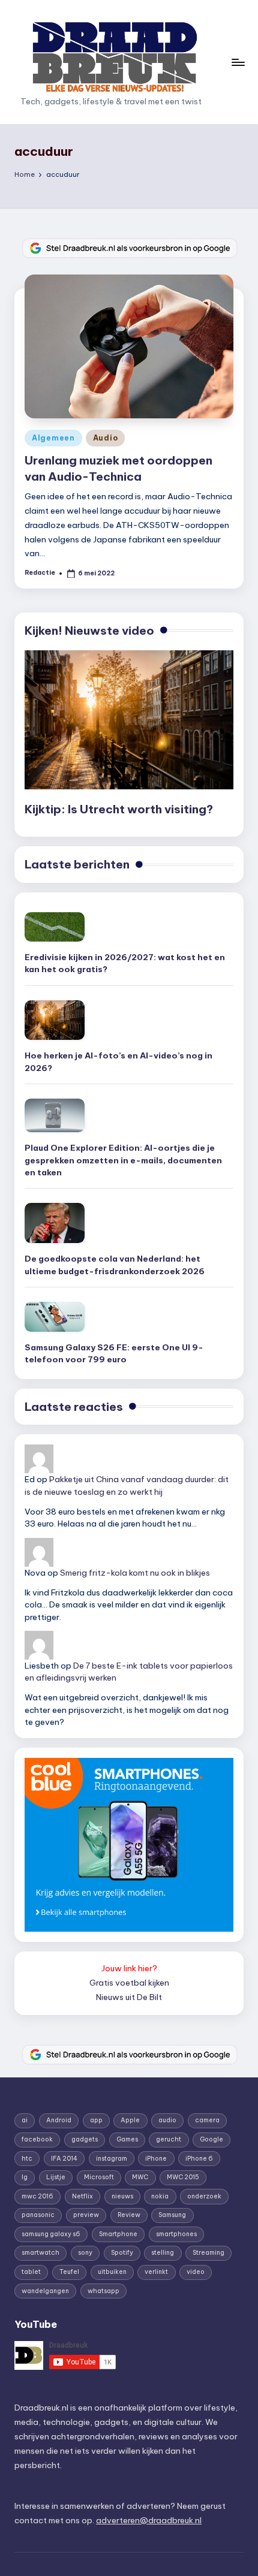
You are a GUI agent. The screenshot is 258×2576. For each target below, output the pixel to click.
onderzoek (204, 2196)
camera (207, 2120)
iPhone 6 (199, 2159)
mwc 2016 (37, 2196)
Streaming (208, 2253)
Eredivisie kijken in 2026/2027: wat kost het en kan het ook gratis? (125, 963)
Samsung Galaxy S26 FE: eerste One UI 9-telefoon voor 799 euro (114, 1353)
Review (129, 2215)
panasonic (38, 2215)
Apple (130, 2120)
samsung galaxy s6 (51, 2234)
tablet (31, 2272)
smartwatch (40, 2253)
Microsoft (99, 2177)
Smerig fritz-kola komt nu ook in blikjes (135, 1573)
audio (167, 2120)
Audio (106, 438)
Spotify (122, 2253)
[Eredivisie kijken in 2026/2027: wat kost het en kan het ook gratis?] (55, 927)
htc (27, 2159)
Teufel (69, 2272)
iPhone (156, 2159)
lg (25, 2177)
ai (25, 2120)
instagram (112, 2159)
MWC (140, 2177)
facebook (37, 2139)
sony (85, 2253)
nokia (160, 2196)
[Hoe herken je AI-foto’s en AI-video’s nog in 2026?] (55, 1020)
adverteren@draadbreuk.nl (149, 2520)
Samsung (172, 2215)
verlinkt (156, 2272)
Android (59, 2120)
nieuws (122, 2196)
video (196, 2272)
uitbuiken (112, 2272)
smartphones (176, 2234)
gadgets (85, 2139)
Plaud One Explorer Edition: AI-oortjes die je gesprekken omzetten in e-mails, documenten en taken (123, 1160)
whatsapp (103, 2291)
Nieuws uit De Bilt (129, 1997)
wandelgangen (45, 2291)
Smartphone (118, 2234)
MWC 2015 (183, 2177)
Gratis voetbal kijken (129, 1983)
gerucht (169, 2139)
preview (86, 2215)
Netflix (82, 2196)
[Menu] (238, 62)
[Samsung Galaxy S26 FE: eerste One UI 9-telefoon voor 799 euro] (55, 1317)
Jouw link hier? (129, 1968)
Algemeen (53, 438)
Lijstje (56, 2177)
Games (127, 2139)
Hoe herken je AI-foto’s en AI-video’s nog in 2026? (118, 1061)
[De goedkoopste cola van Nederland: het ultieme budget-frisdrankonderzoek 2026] (55, 1223)
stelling (163, 2253)
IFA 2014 (64, 2159)
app (96, 2120)
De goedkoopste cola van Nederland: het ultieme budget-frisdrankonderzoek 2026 (115, 1265)
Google (211, 2139)
